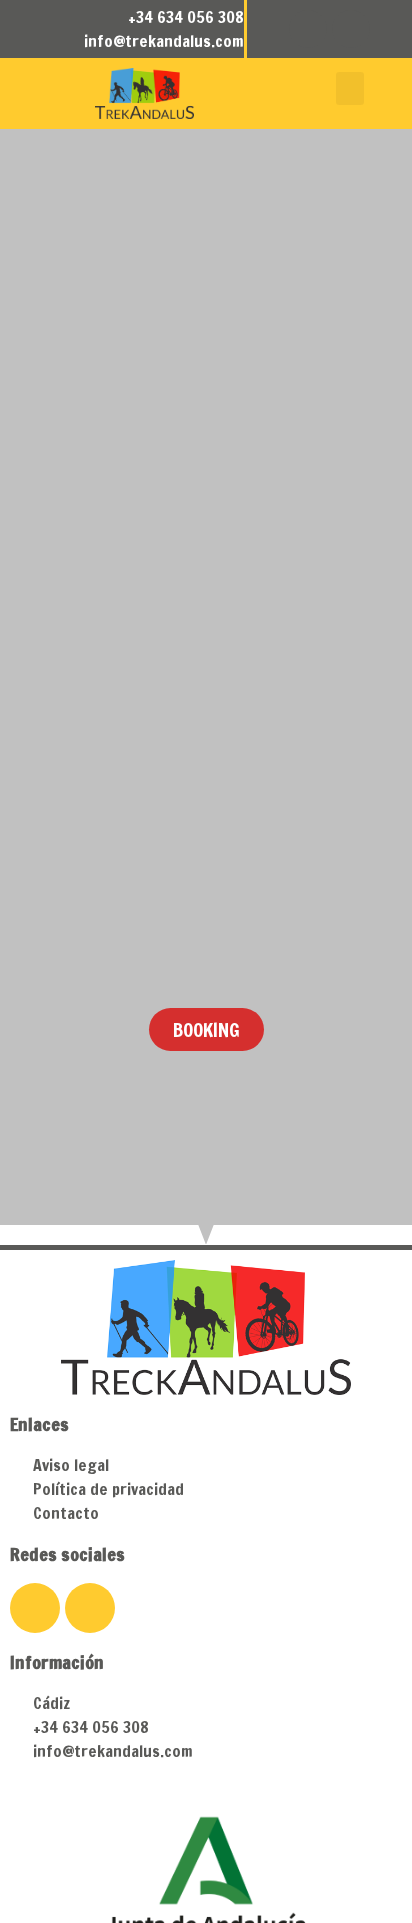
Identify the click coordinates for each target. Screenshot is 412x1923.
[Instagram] (351, 29)
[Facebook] (308, 29)
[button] (350, 88)
